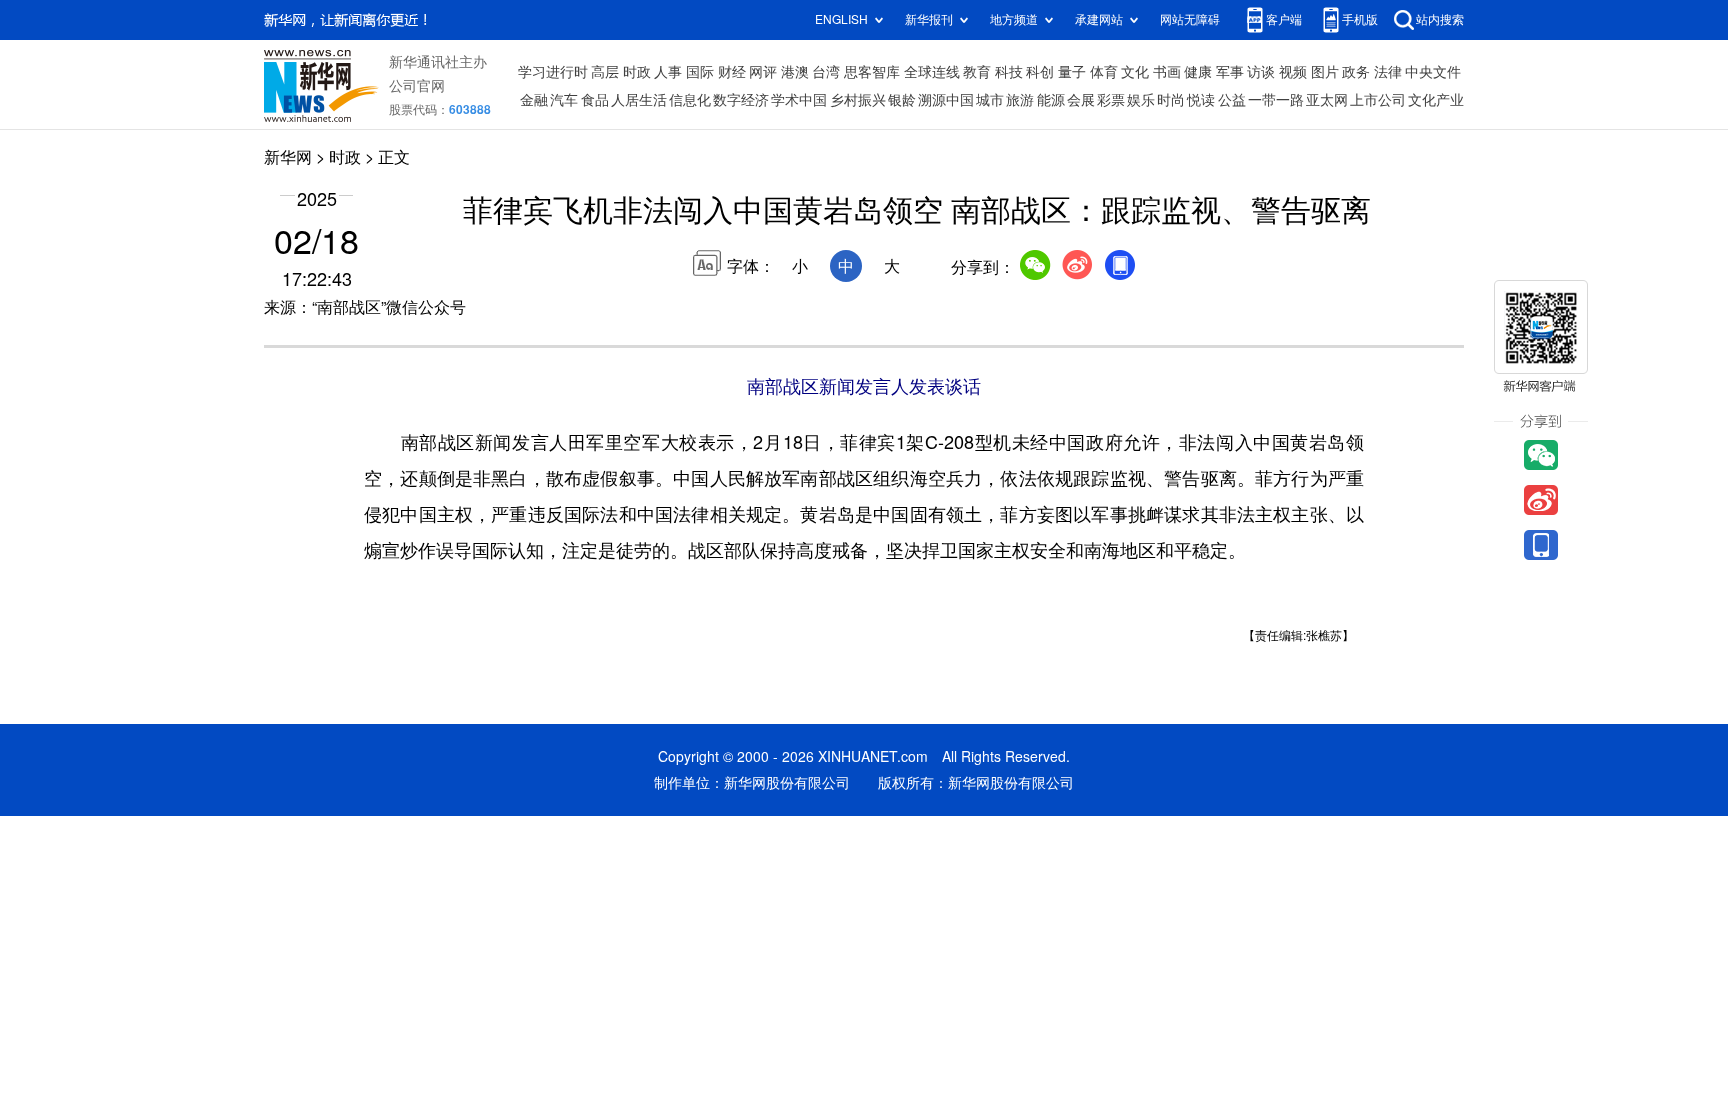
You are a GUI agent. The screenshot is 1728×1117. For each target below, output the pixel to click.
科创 (1040, 72)
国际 (700, 72)
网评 (763, 72)
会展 (1081, 100)
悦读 (1201, 100)
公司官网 (417, 86)
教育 (977, 72)
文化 (1135, 72)
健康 (1198, 72)
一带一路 (1276, 100)
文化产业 (1436, 100)
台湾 (826, 72)
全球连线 (932, 72)
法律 (1388, 72)
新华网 (288, 157)
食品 (595, 100)
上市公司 (1378, 100)
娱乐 (1141, 100)
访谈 (1261, 72)
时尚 (1171, 100)
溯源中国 (946, 100)
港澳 (795, 72)
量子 (1072, 72)
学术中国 (799, 100)
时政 (637, 72)
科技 (1009, 72)
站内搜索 (1440, 19)
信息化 (690, 100)
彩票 (1111, 100)
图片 (1325, 72)
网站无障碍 (1190, 19)
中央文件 (1433, 72)
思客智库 (872, 72)
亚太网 (1327, 100)
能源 (1051, 100)
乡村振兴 (858, 100)
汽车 (564, 100)
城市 (990, 100)
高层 (605, 72)
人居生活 (639, 100)
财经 (732, 72)
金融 (534, 100)
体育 (1104, 72)
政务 (1356, 72)
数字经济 (741, 100)
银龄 (902, 100)
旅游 (1020, 100)
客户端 (1284, 19)
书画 (1167, 72)
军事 (1230, 72)
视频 (1293, 72)
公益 (1232, 100)
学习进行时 (553, 72)
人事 (668, 72)
